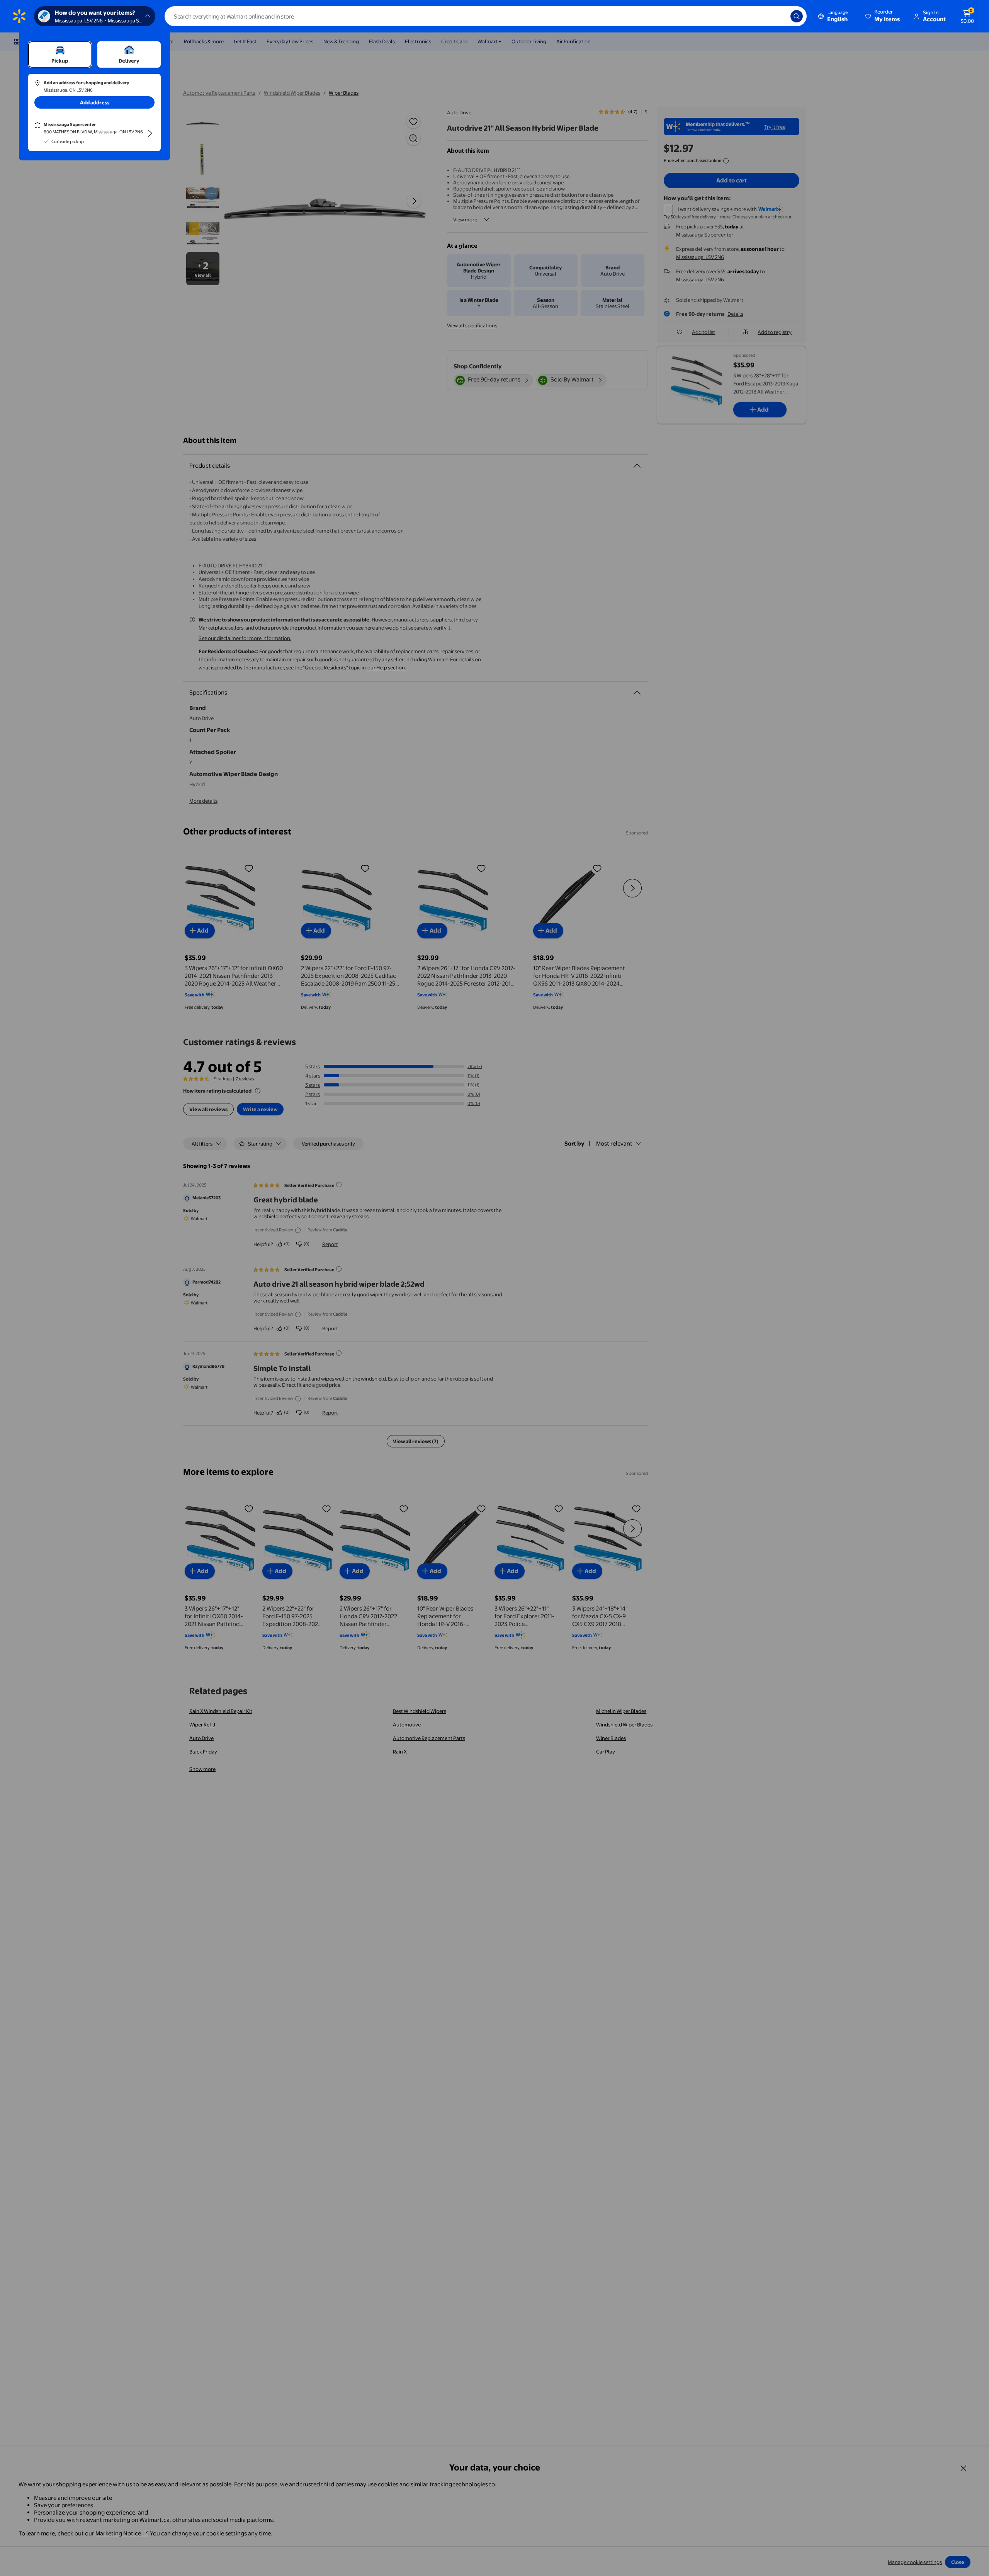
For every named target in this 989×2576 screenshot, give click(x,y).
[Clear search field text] (779, 16)
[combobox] (486, 16)
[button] (883, 16)
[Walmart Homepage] (19, 16)
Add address (95, 102)
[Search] (797, 16)
